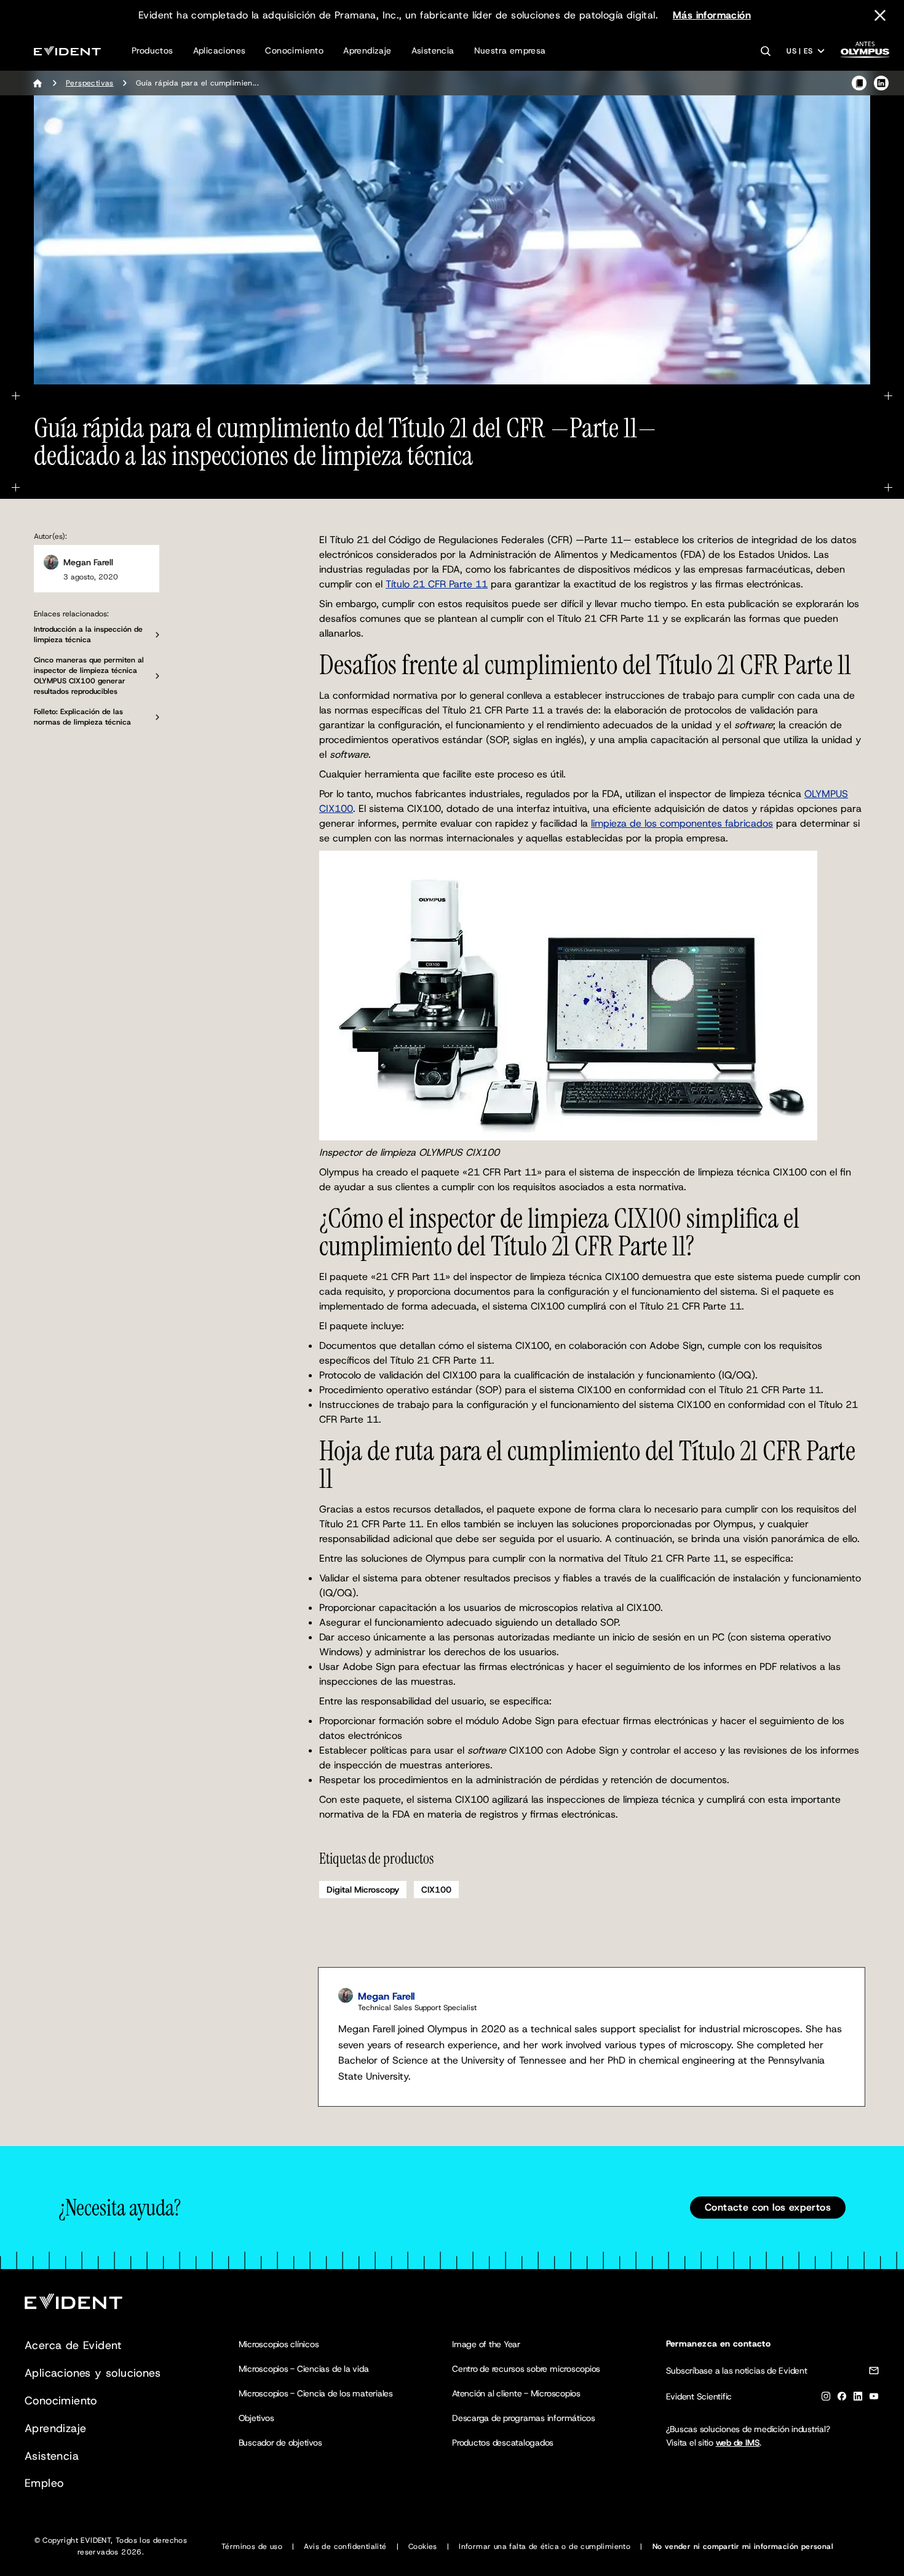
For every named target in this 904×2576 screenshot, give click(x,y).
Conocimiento (294, 50)
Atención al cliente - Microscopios (516, 2393)
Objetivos (256, 2418)
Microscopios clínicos (279, 2344)
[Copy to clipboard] (859, 83)
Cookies (423, 2546)
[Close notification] (880, 15)
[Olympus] (865, 53)
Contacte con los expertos (768, 2207)
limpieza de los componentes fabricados (682, 823)
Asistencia (433, 50)
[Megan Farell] (51, 562)
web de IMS (738, 2443)
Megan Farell (88, 562)
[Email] (874, 2373)
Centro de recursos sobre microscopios (526, 2369)
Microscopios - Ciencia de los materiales (316, 2393)
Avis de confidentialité (345, 2546)
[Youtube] (874, 2399)
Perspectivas (90, 83)
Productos (153, 50)
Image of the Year (486, 2344)
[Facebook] (842, 2399)
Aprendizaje (367, 50)
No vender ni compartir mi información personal (743, 2546)
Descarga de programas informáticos (524, 2418)
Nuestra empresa (510, 50)
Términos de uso (252, 2546)
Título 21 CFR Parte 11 (437, 584)
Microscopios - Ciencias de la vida (304, 2369)
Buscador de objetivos (280, 2443)
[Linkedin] (858, 2399)
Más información (712, 15)
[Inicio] (38, 83)
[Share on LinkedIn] (881, 83)
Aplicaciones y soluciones (93, 2373)
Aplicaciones (220, 50)
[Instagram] (826, 2399)
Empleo (44, 2483)
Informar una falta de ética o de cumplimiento (545, 2546)
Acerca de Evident (73, 2345)
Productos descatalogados (503, 2443)
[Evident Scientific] (67, 51)
